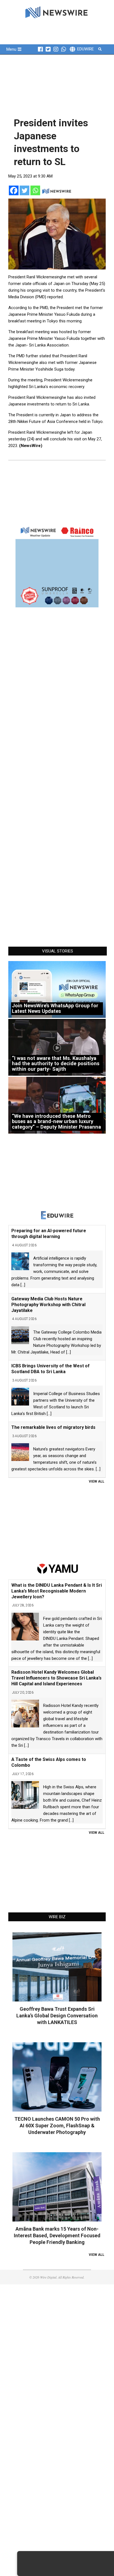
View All (97, 1481)
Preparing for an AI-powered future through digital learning (49, 1234)
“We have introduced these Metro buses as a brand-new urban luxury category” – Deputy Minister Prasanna (56, 1121)
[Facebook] (14, 190)
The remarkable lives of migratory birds (53, 1427)
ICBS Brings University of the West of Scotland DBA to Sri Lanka (50, 1369)
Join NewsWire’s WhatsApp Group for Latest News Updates (55, 1008)
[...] (23, 1285)
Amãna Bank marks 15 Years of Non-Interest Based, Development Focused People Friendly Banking (57, 2235)
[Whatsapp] (35, 190)
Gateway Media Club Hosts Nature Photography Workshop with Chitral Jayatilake (48, 1305)
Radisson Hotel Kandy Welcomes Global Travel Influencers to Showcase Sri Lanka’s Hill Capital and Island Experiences (56, 1678)
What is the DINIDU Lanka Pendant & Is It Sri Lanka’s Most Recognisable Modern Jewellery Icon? (57, 1591)
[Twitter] (24, 190)
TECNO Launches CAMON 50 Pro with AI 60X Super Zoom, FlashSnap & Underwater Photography (57, 2126)
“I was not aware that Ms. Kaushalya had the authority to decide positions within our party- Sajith (56, 1064)
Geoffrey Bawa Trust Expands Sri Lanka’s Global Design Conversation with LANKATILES (57, 2016)
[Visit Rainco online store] (57, 566)
